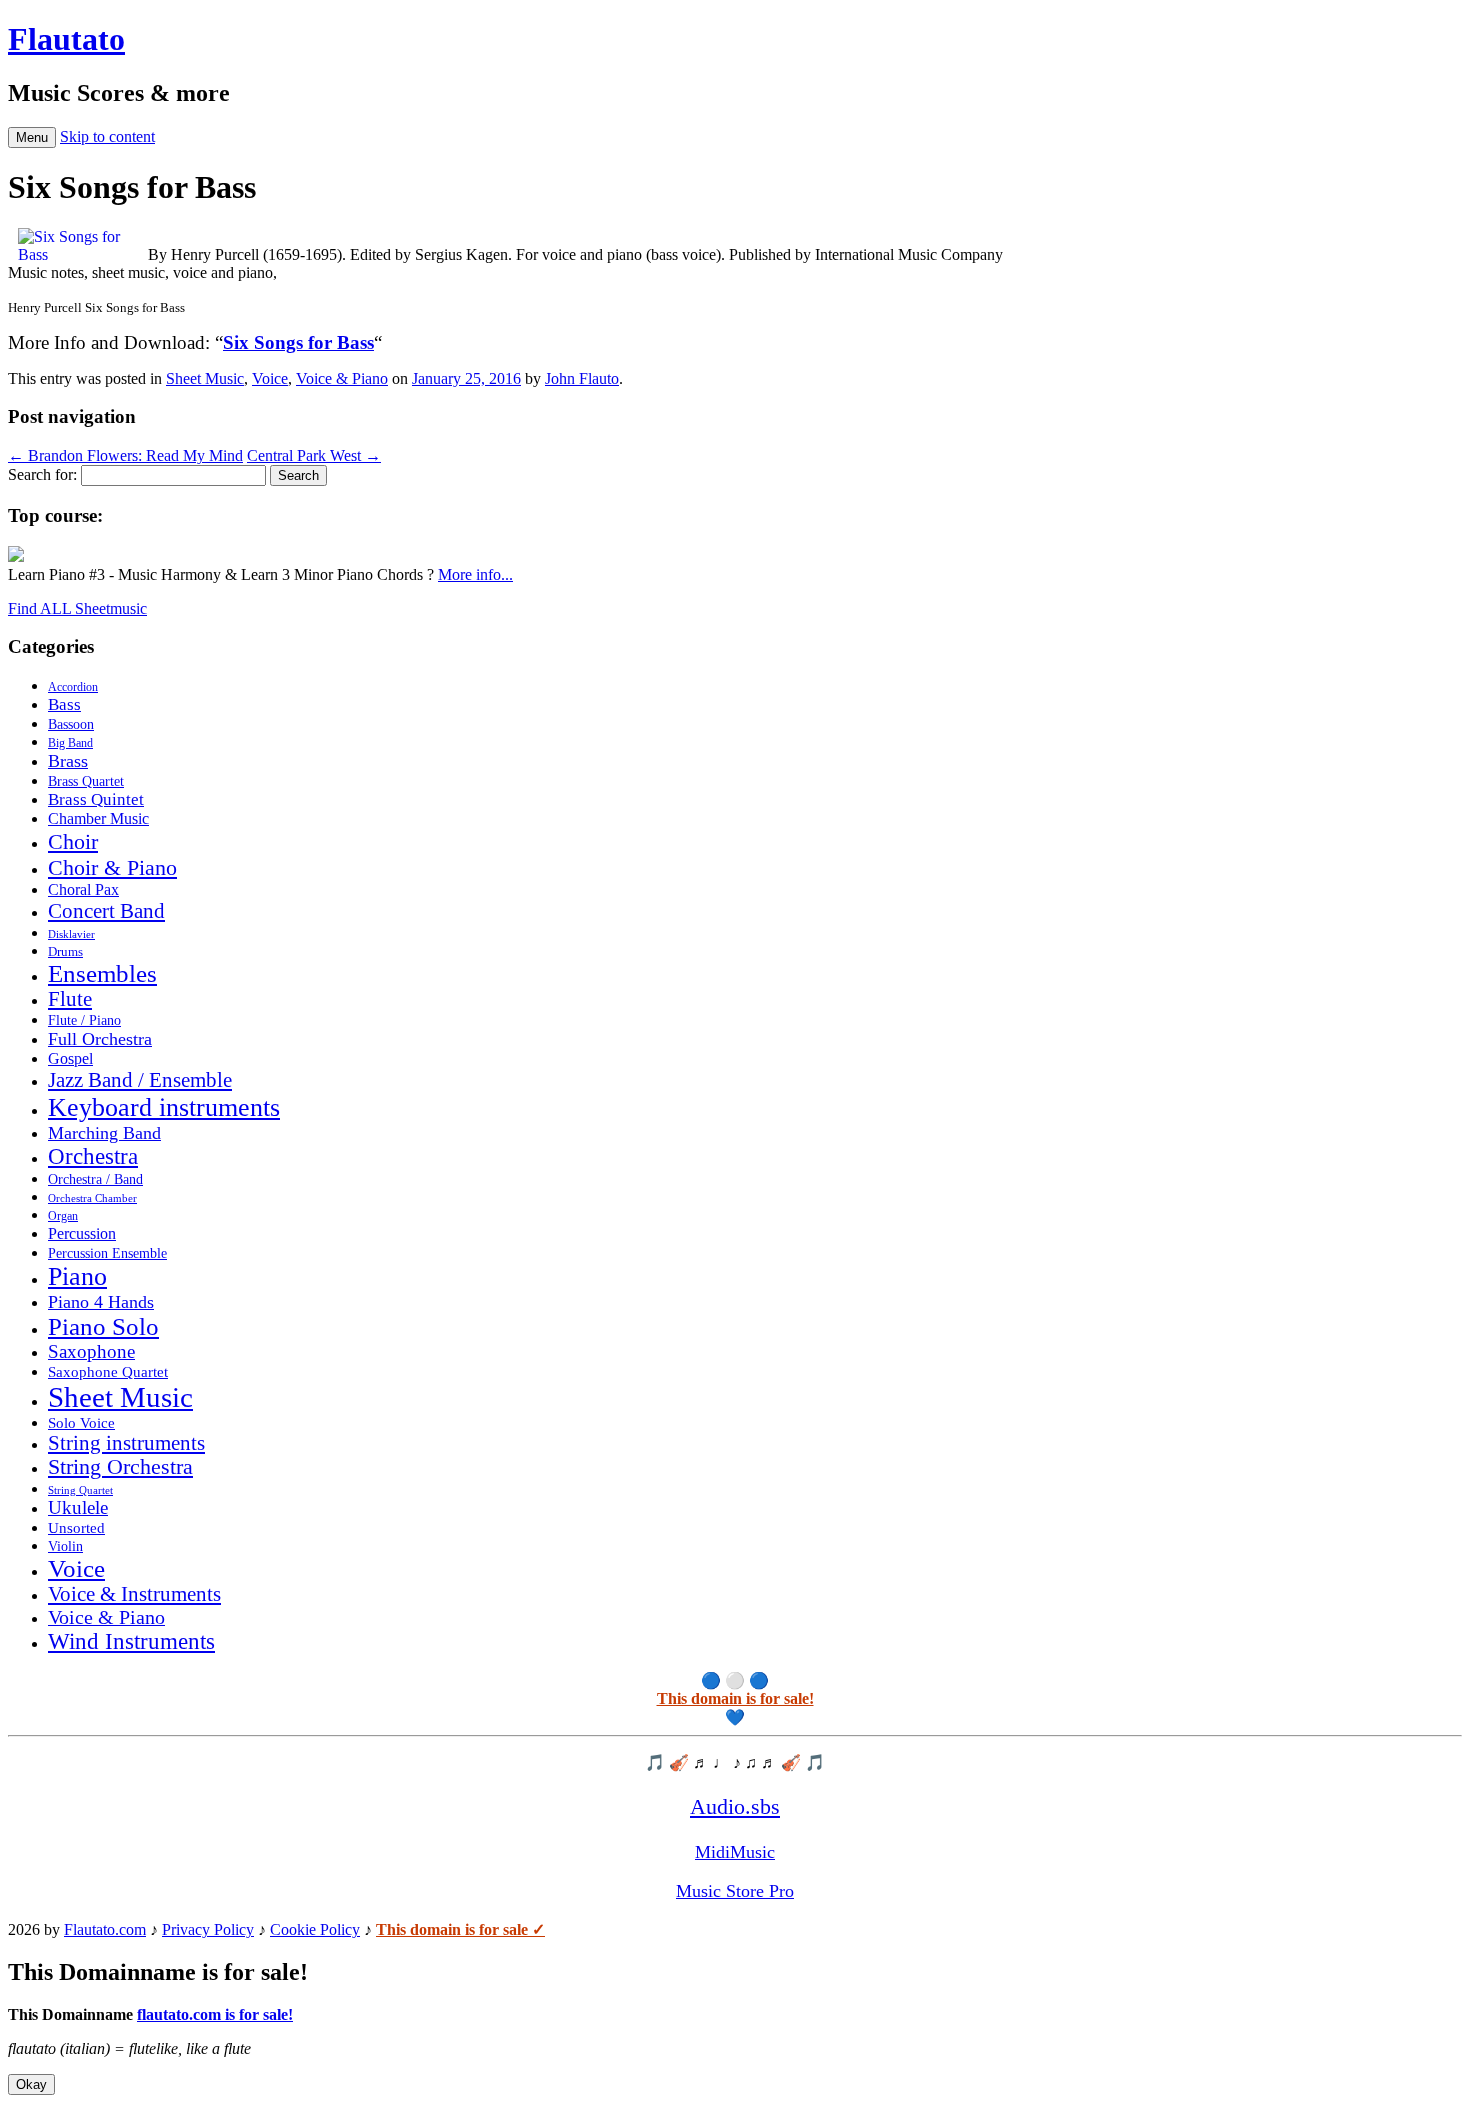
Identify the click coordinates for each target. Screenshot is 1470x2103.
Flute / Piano (84, 1020)
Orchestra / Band (95, 1179)
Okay (31, 2084)
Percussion (82, 1233)
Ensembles (102, 973)
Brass (68, 761)
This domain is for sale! (735, 1698)
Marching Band (104, 1133)
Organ (63, 1216)
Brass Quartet (86, 781)
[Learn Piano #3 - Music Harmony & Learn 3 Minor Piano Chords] (16, 556)
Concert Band (106, 911)
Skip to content (107, 136)
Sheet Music (205, 378)
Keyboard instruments (164, 1107)
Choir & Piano (112, 867)
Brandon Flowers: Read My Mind (125, 455)
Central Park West (314, 455)
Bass (64, 704)
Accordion (73, 687)
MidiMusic (735, 1852)
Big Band (70, 743)
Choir (73, 841)
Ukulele (78, 1508)
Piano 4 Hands (101, 1302)
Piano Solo (103, 1326)
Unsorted (76, 1527)
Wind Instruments (131, 1641)
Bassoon (71, 724)
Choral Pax (83, 889)
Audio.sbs (735, 1806)
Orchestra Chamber (92, 1198)
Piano (77, 1276)
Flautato (66, 39)
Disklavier (71, 934)
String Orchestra (120, 1467)
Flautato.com (105, 1929)
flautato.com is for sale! (215, 2014)
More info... (475, 574)
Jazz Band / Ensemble (140, 1080)
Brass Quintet (96, 799)
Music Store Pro (735, 1891)
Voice (270, 378)
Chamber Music (98, 819)
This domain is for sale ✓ (460, 1929)
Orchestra (93, 1156)
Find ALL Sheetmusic (77, 608)
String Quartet (80, 1490)
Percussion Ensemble (107, 1253)
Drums (65, 952)
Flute (70, 999)
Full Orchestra (100, 1039)
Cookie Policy (315, 1929)
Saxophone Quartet (108, 1372)
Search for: (42, 474)
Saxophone (91, 1351)
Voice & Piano (342, 378)
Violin (65, 1546)
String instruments (126, 1443)
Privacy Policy (208, 1929)
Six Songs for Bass (298, 342)
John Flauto (582, 378)
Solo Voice (81, 1423)
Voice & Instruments (134, 1594)
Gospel (70, 1058)
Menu (32, 137)
